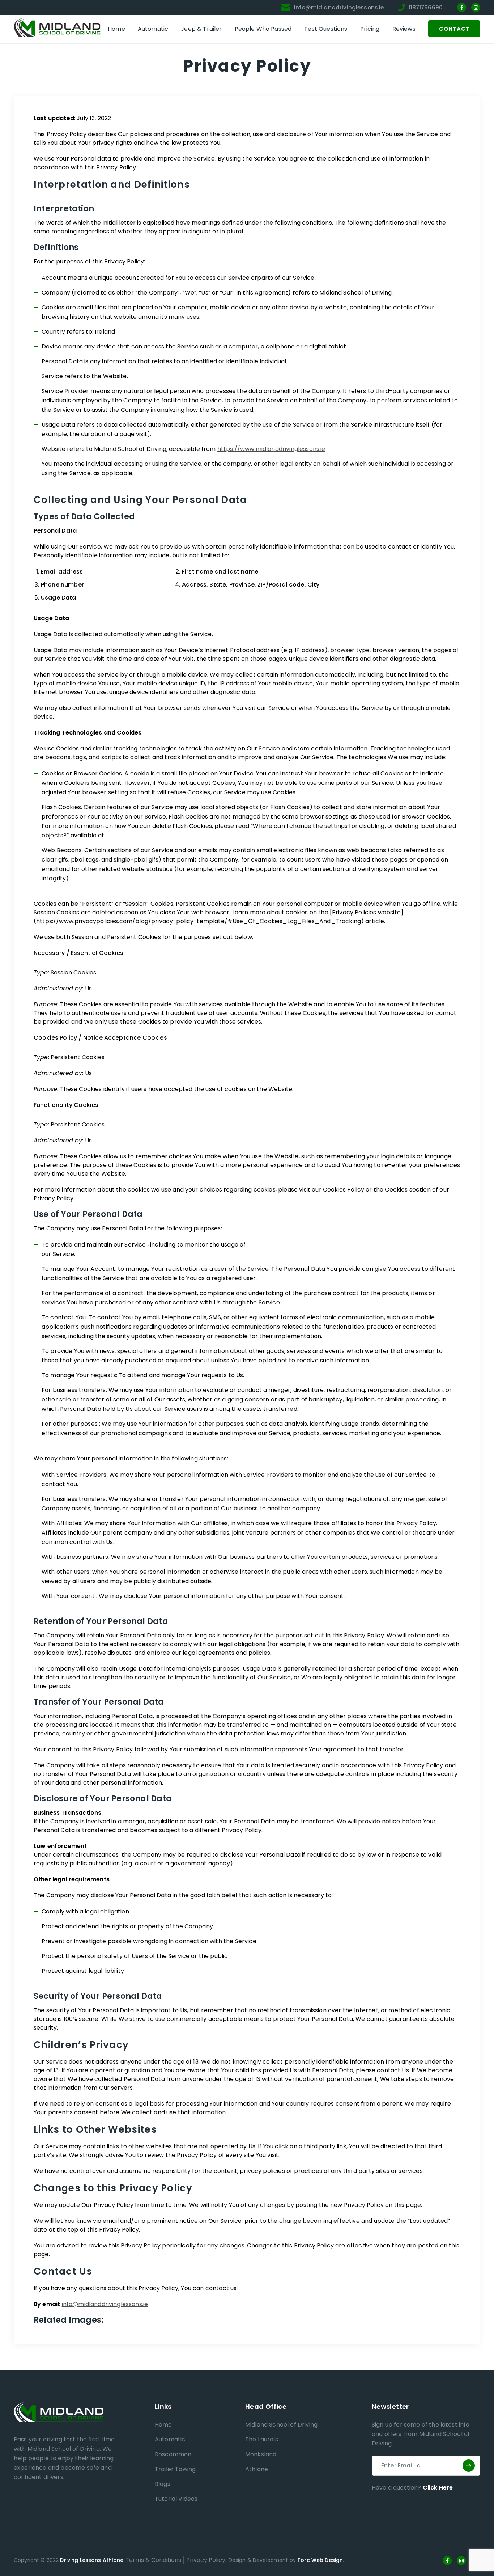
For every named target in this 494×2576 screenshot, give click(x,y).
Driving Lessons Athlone (92, 2560)
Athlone (257, 2469)
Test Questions (326, 29)
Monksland (261, 2454)
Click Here (438, 2488)
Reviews (404, 29)
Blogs (163, 2484)
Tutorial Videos (176, 2499)
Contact (454, 29)
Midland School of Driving (281, 2425)
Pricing (370, 29)
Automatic (153, 29)
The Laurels (262, 2439)
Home (116, 29)
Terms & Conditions (153, 2560)
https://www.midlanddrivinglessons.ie (271, 449)
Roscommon (173, 2454)
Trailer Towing (175, 2469)
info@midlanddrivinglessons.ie (339, 7)
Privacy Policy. (206, 2560)
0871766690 (426, 7)
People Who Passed (263, 29)
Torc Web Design (320, 2560)
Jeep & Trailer (201, 29)
